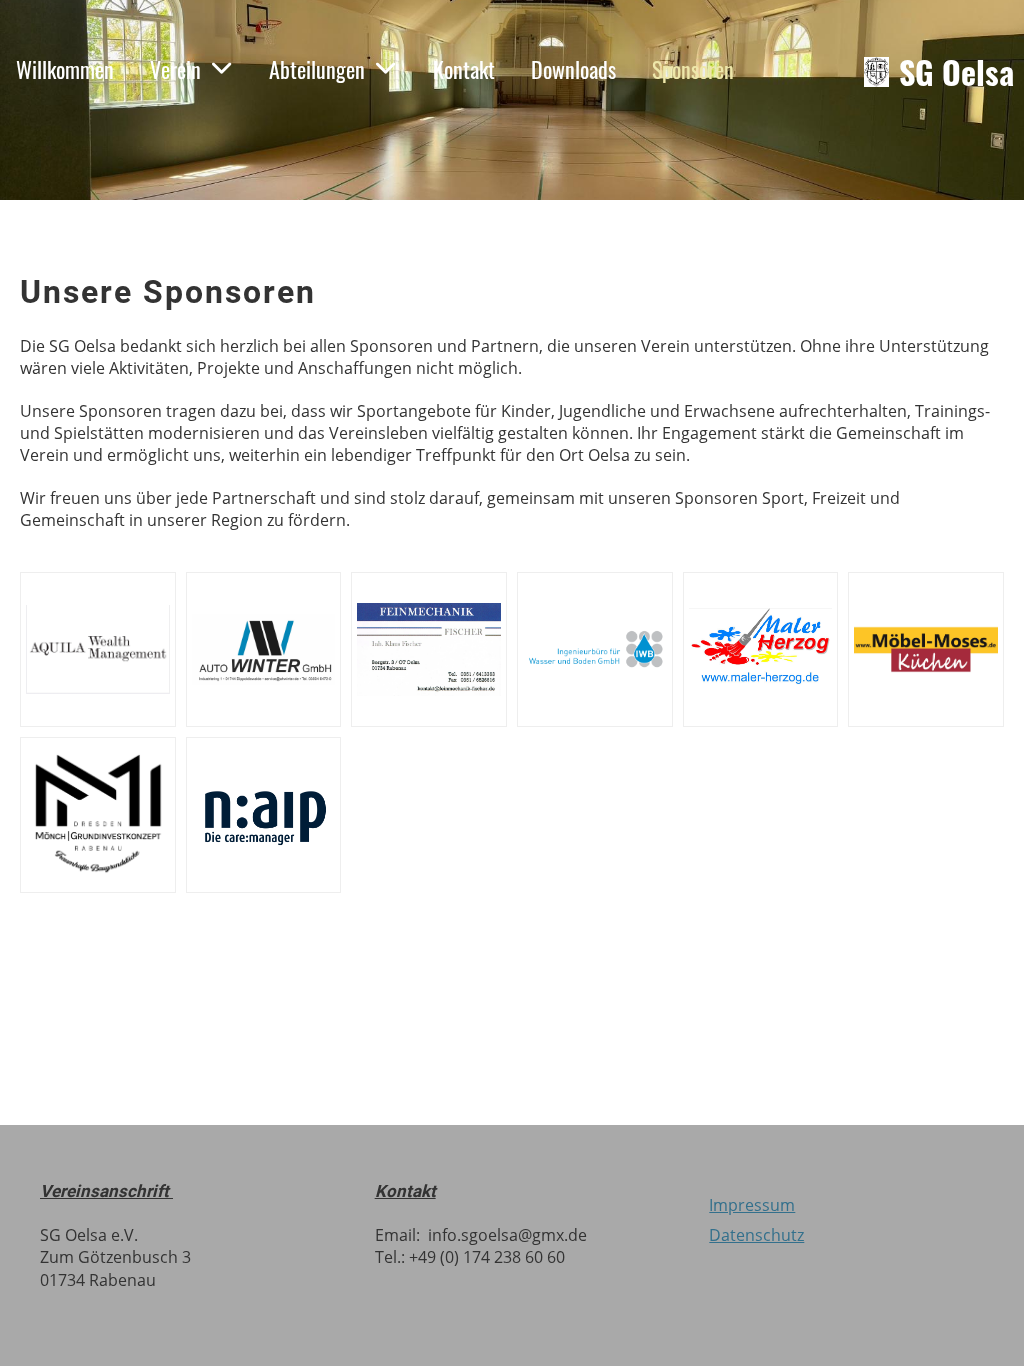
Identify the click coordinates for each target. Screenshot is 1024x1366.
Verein (175, 69)
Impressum (752, 1205)
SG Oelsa (956, 72)
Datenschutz (756, 1235)
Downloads (573, 69)
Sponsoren (693, 69)
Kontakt (464, 69)
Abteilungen (317, 69)
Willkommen (65, 69)
